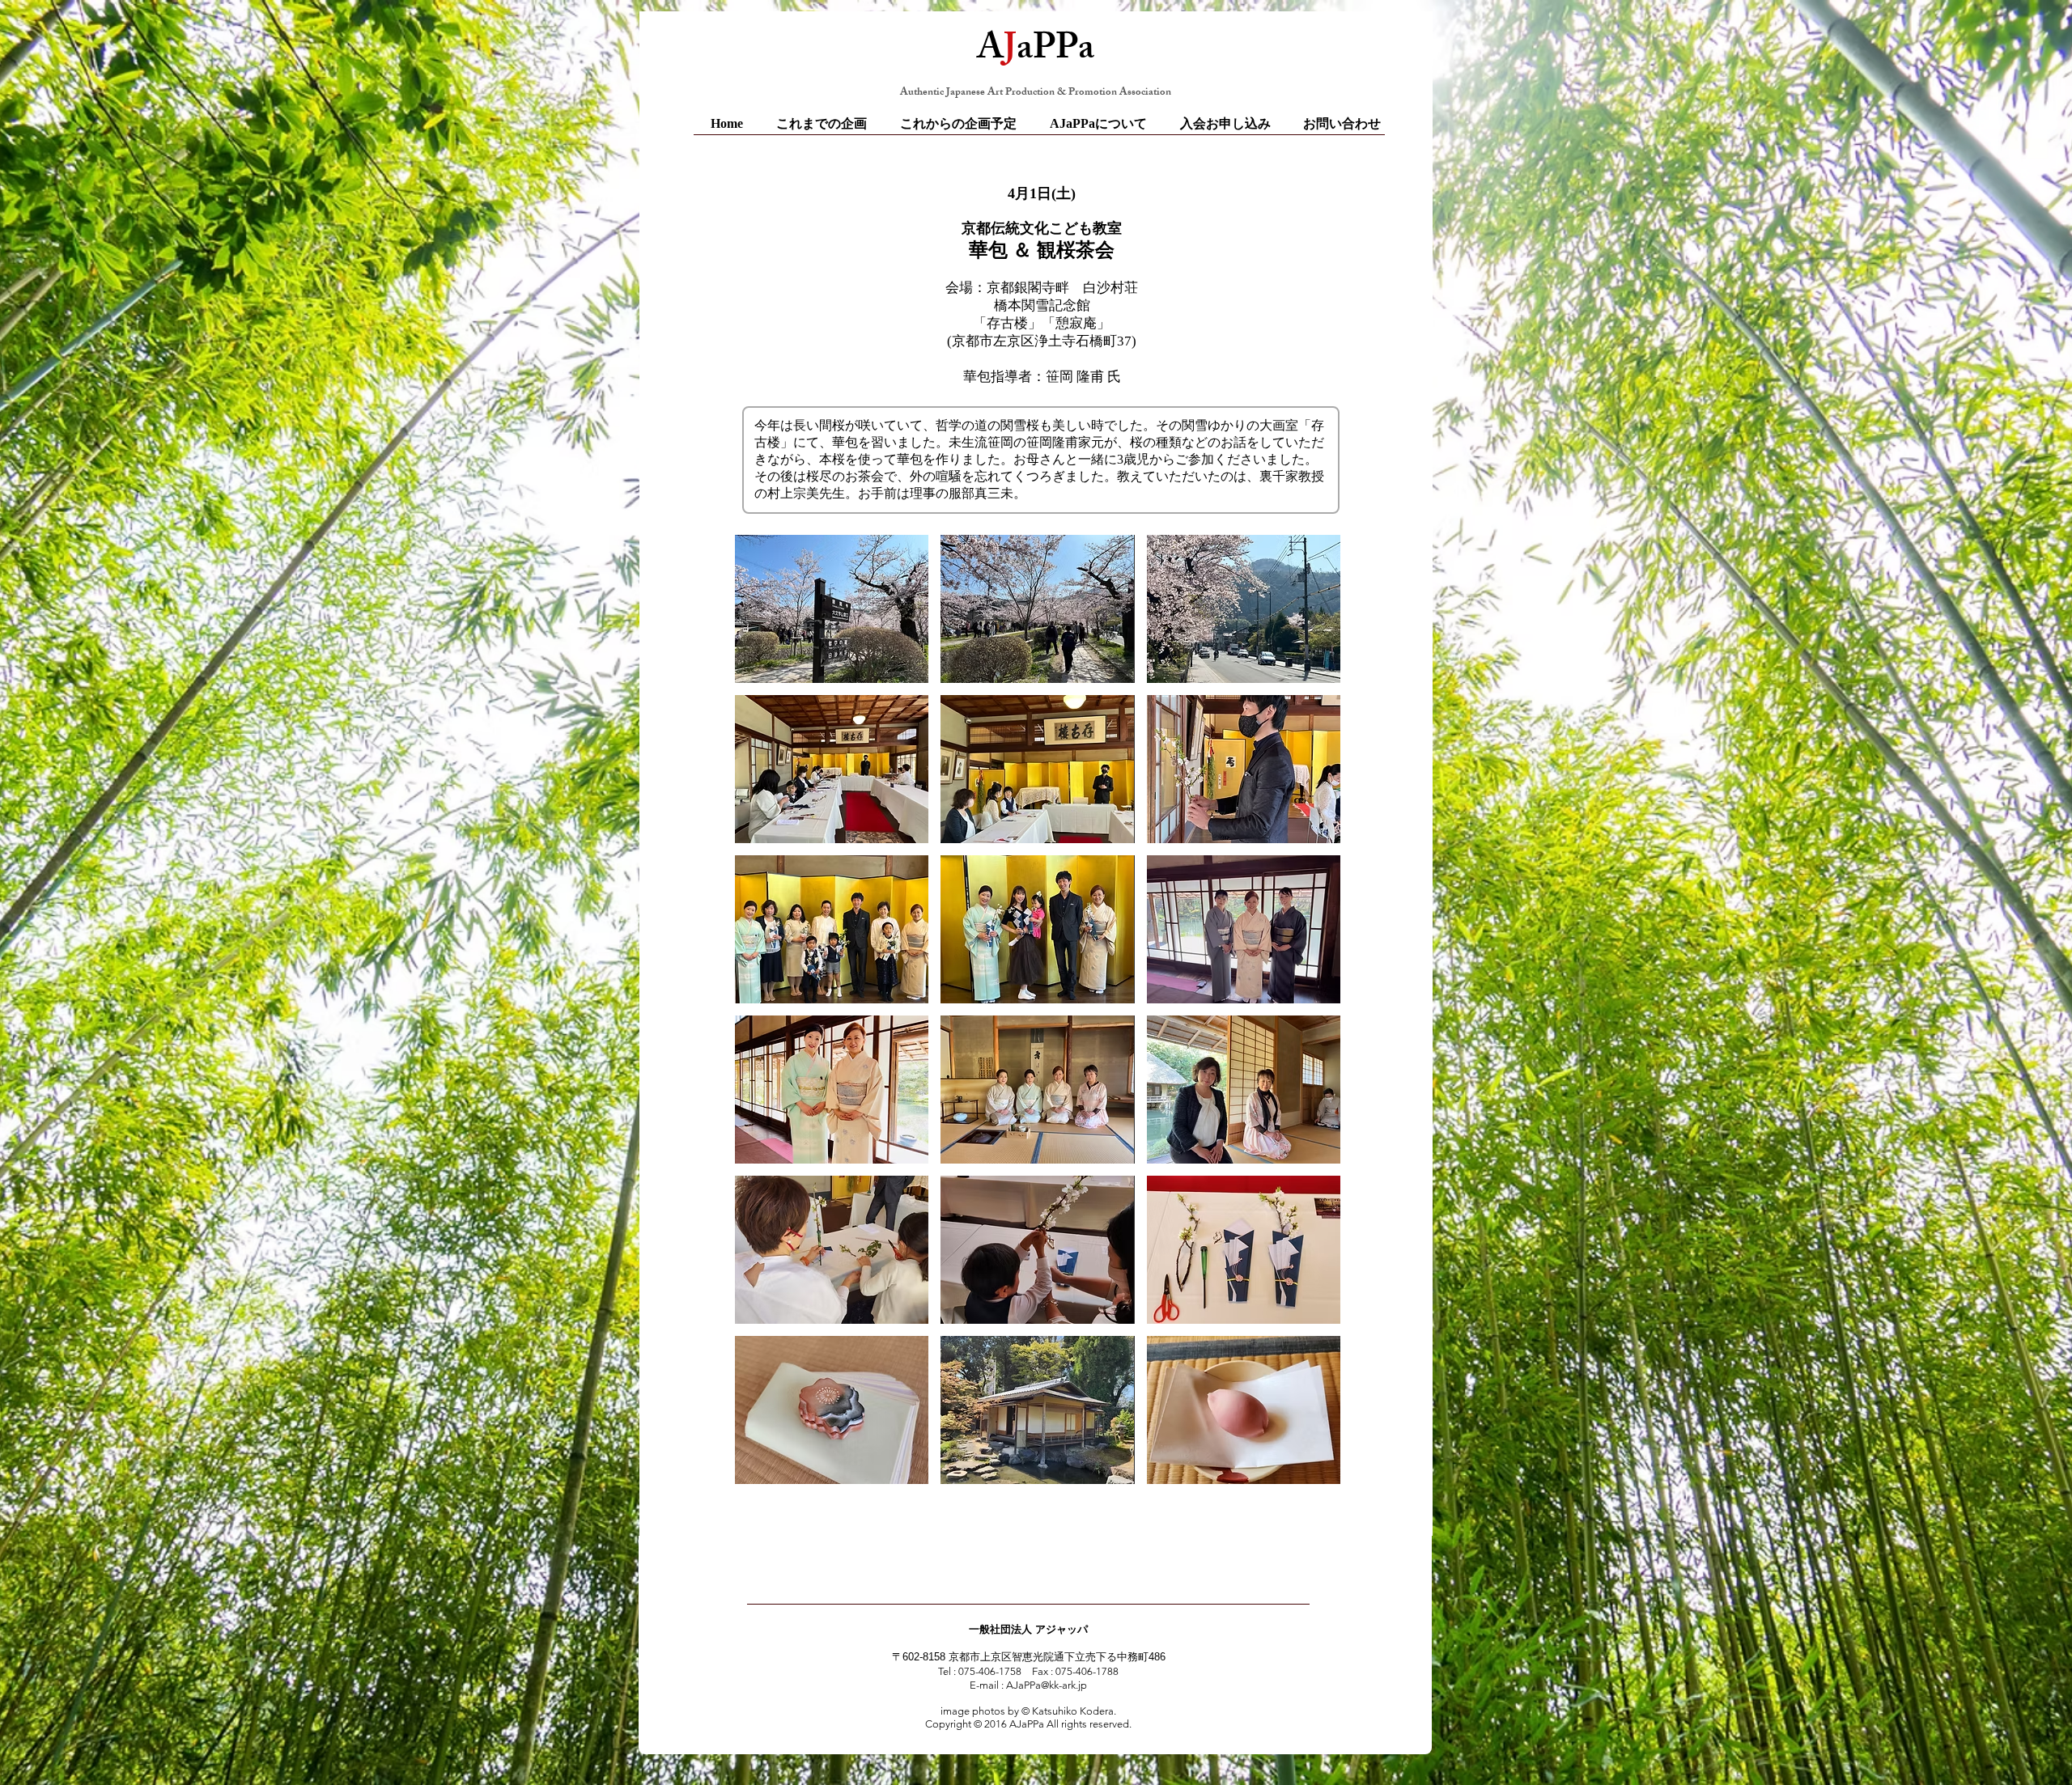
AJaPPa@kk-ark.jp (1047, 1685)
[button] (832, 609)
